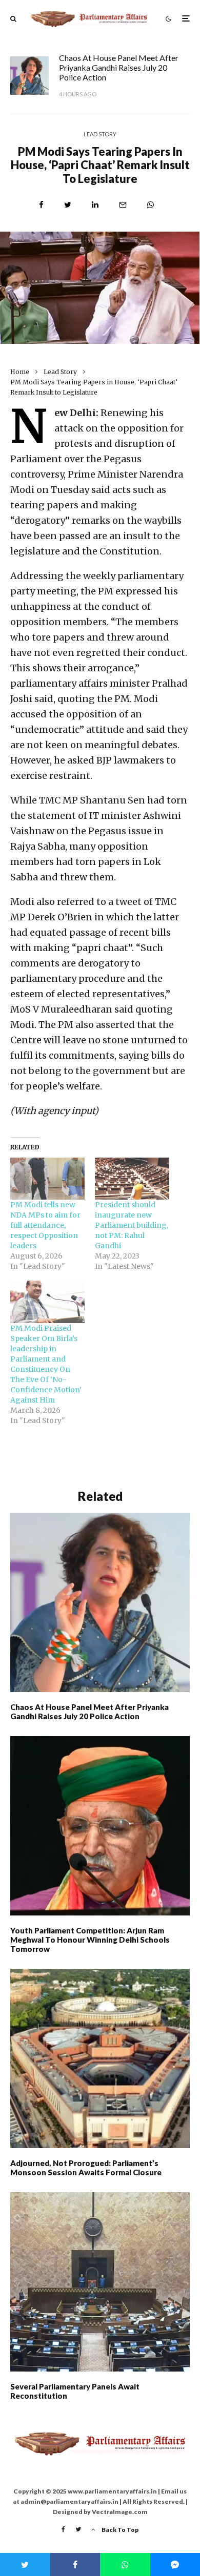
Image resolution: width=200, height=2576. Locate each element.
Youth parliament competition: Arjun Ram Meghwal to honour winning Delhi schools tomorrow (90, 1940)
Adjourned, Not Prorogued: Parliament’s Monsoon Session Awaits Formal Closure (86, 2168)
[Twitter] (78, 2529)
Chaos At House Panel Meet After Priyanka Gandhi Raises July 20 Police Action (119, 67)
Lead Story (100, 134)
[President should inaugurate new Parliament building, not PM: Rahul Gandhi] (132, 1179)
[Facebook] (63, 2529)
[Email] (123, 205)
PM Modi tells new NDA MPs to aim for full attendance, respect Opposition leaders (45, 1225)
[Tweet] (68, 205)
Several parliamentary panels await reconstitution (75, 2391)
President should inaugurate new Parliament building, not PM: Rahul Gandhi (132, 1225)
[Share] (41, 205)
